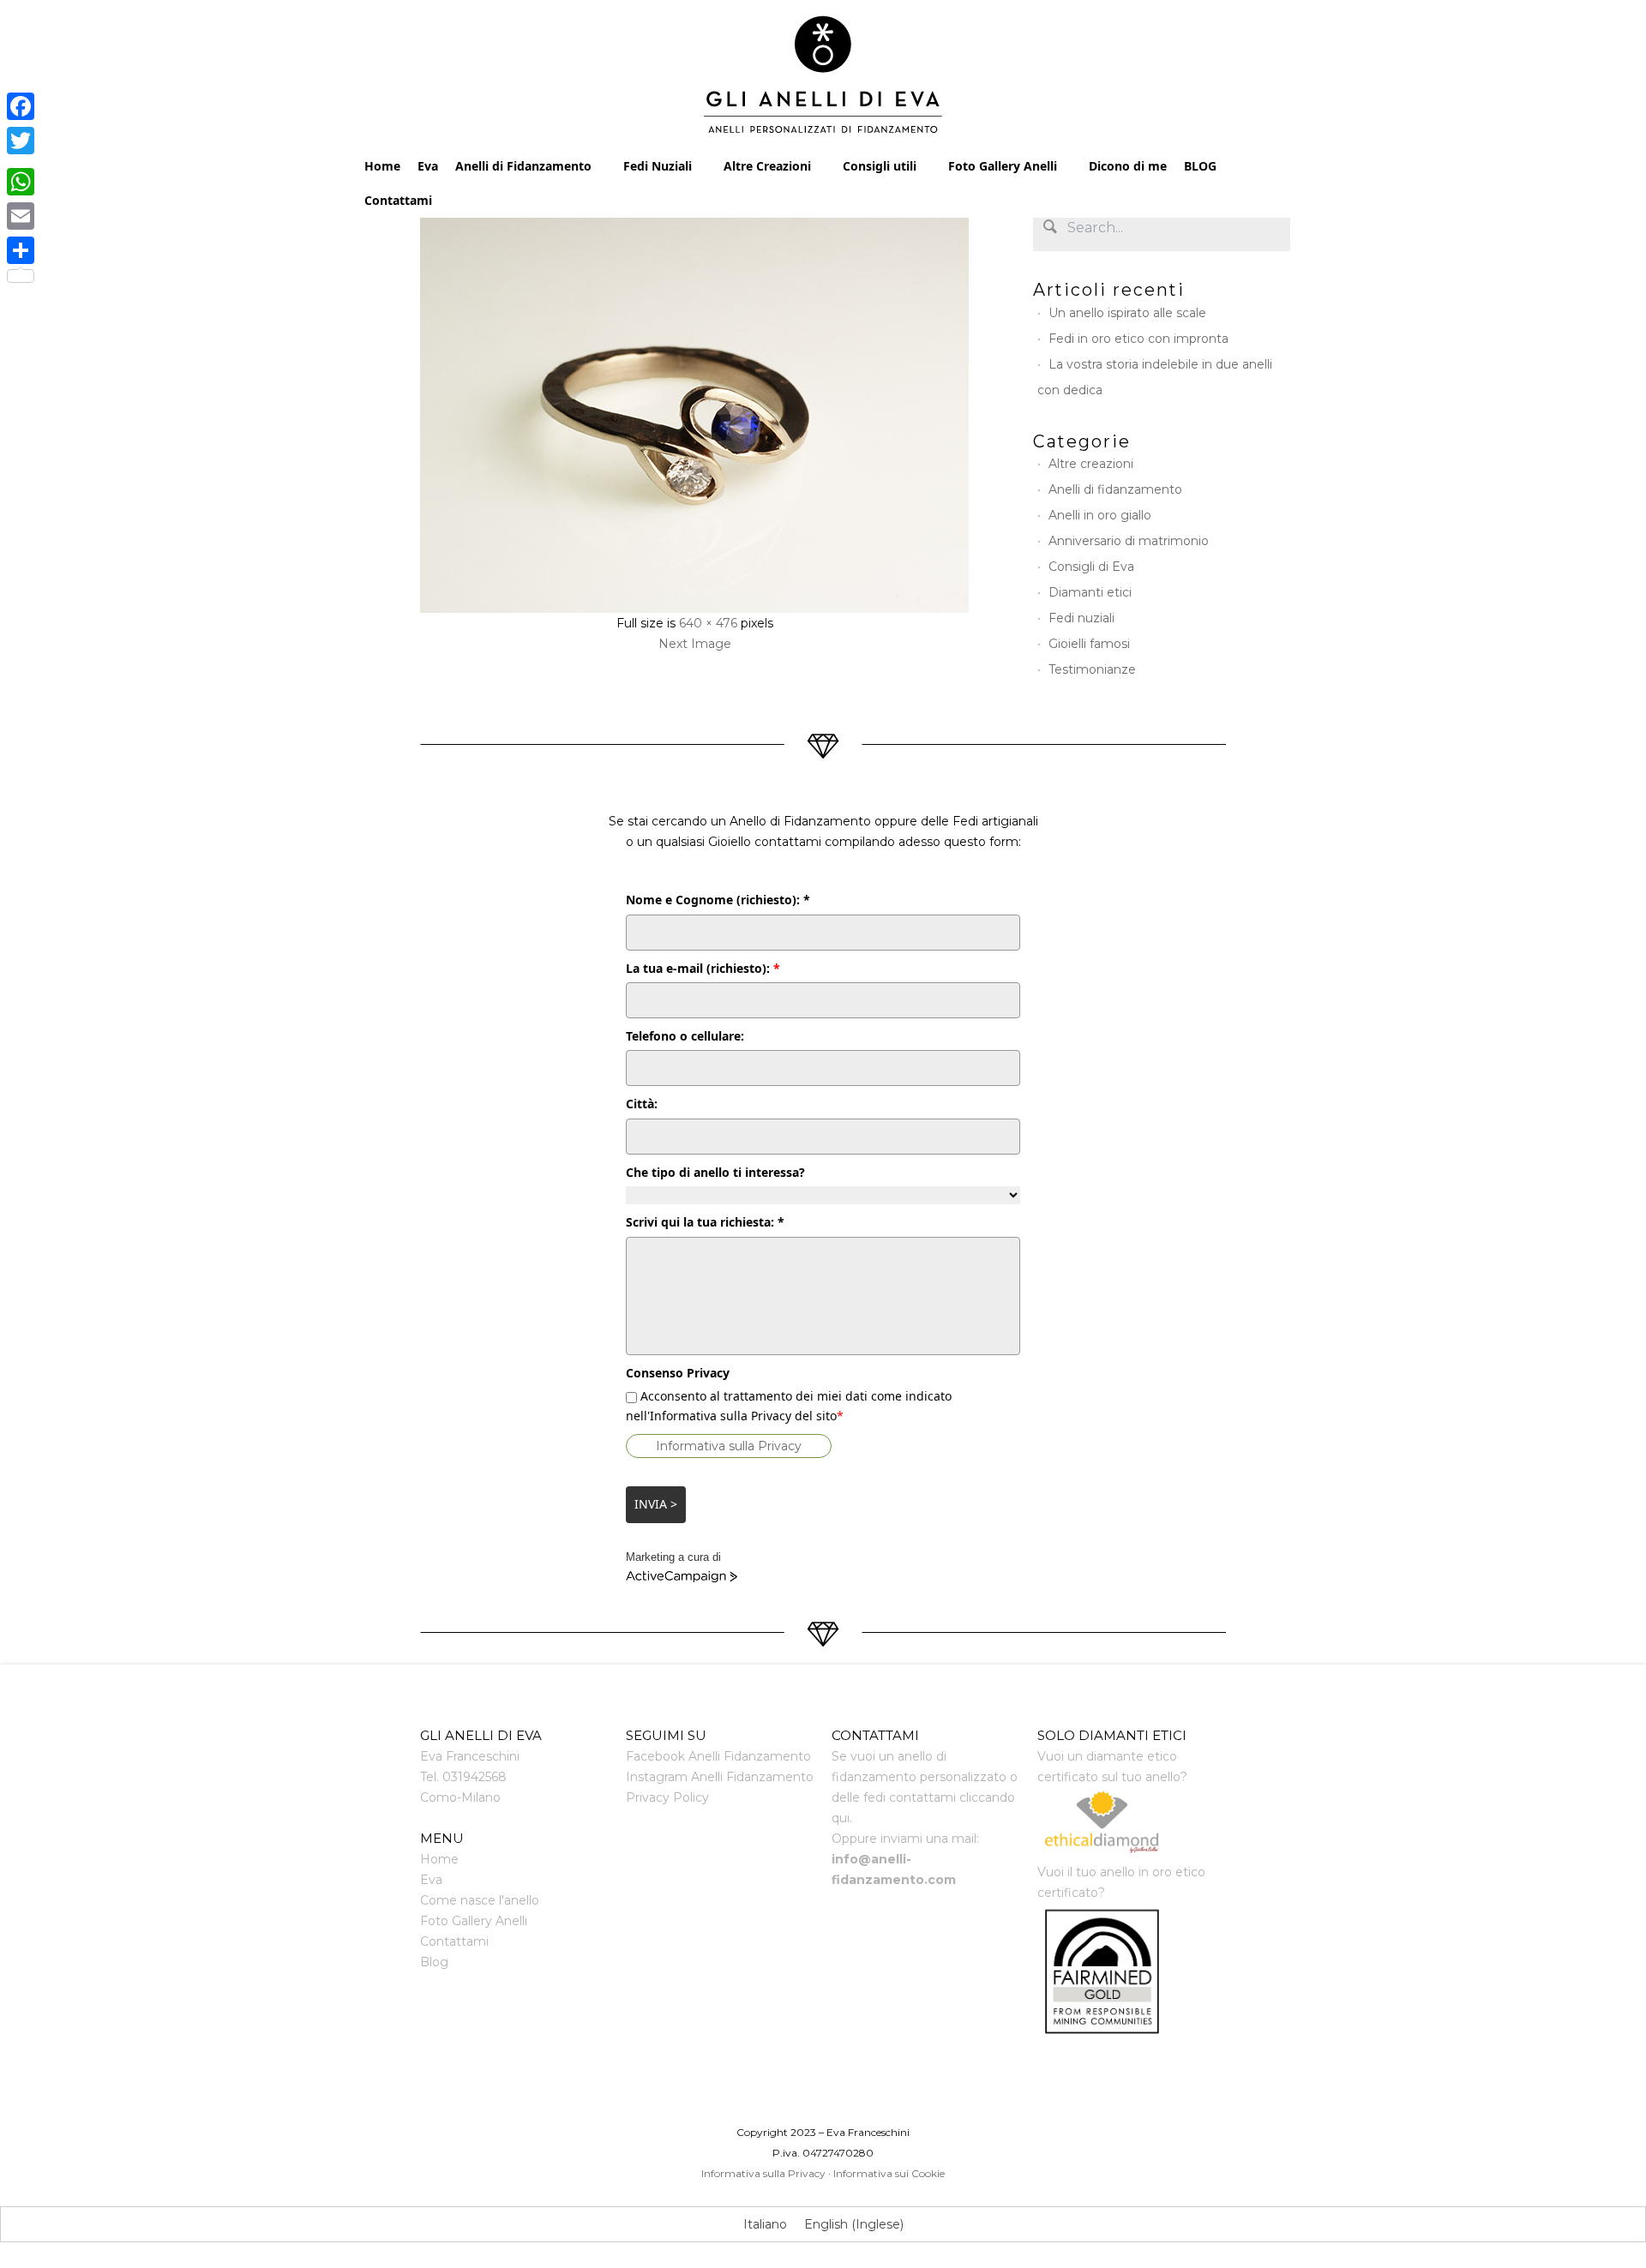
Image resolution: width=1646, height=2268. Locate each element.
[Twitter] (21, 141)
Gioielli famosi (1089, 644)
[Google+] (21, 161)
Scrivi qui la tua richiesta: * (705, 1222)
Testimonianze (1092, 669)
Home (382, 166)
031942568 (475, 1777)
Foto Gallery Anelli (1003, 166)
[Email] (21, 216)
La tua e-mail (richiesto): (703, 968)
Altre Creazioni (767, 166)
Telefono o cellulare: (685, 1036)
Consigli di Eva (1091, 567)
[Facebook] (21, 106)
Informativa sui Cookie (889, 2173)
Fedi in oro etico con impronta (1138, 339)
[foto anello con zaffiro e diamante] (694, 409)
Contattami (398, 200)
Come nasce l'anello (480, 1900)
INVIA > (656, 1504)
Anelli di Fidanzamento (523, 166)
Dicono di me (1128, 166)
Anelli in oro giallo (1100, 515)
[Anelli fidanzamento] (823, 79)
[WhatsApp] (21, 182)
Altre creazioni (1091, 464)
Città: (642, 1104)
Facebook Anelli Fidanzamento (718, 1756)
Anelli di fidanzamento (1115, 489)
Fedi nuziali (1081, 618)
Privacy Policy (667, 1797)
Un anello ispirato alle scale (1127, 313)
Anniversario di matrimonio (1129, 541)
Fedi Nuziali (658, 166)
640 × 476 (708, 623)
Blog (434, 1962)
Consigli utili (880, 166)
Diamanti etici (1090, 592)
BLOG (1200, 166)
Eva (428, 166)
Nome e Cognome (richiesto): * (718, 900)
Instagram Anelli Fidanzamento (720, 1777)
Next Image (695, 644)
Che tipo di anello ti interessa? (715, 1172)
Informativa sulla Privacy (729, 1446)
